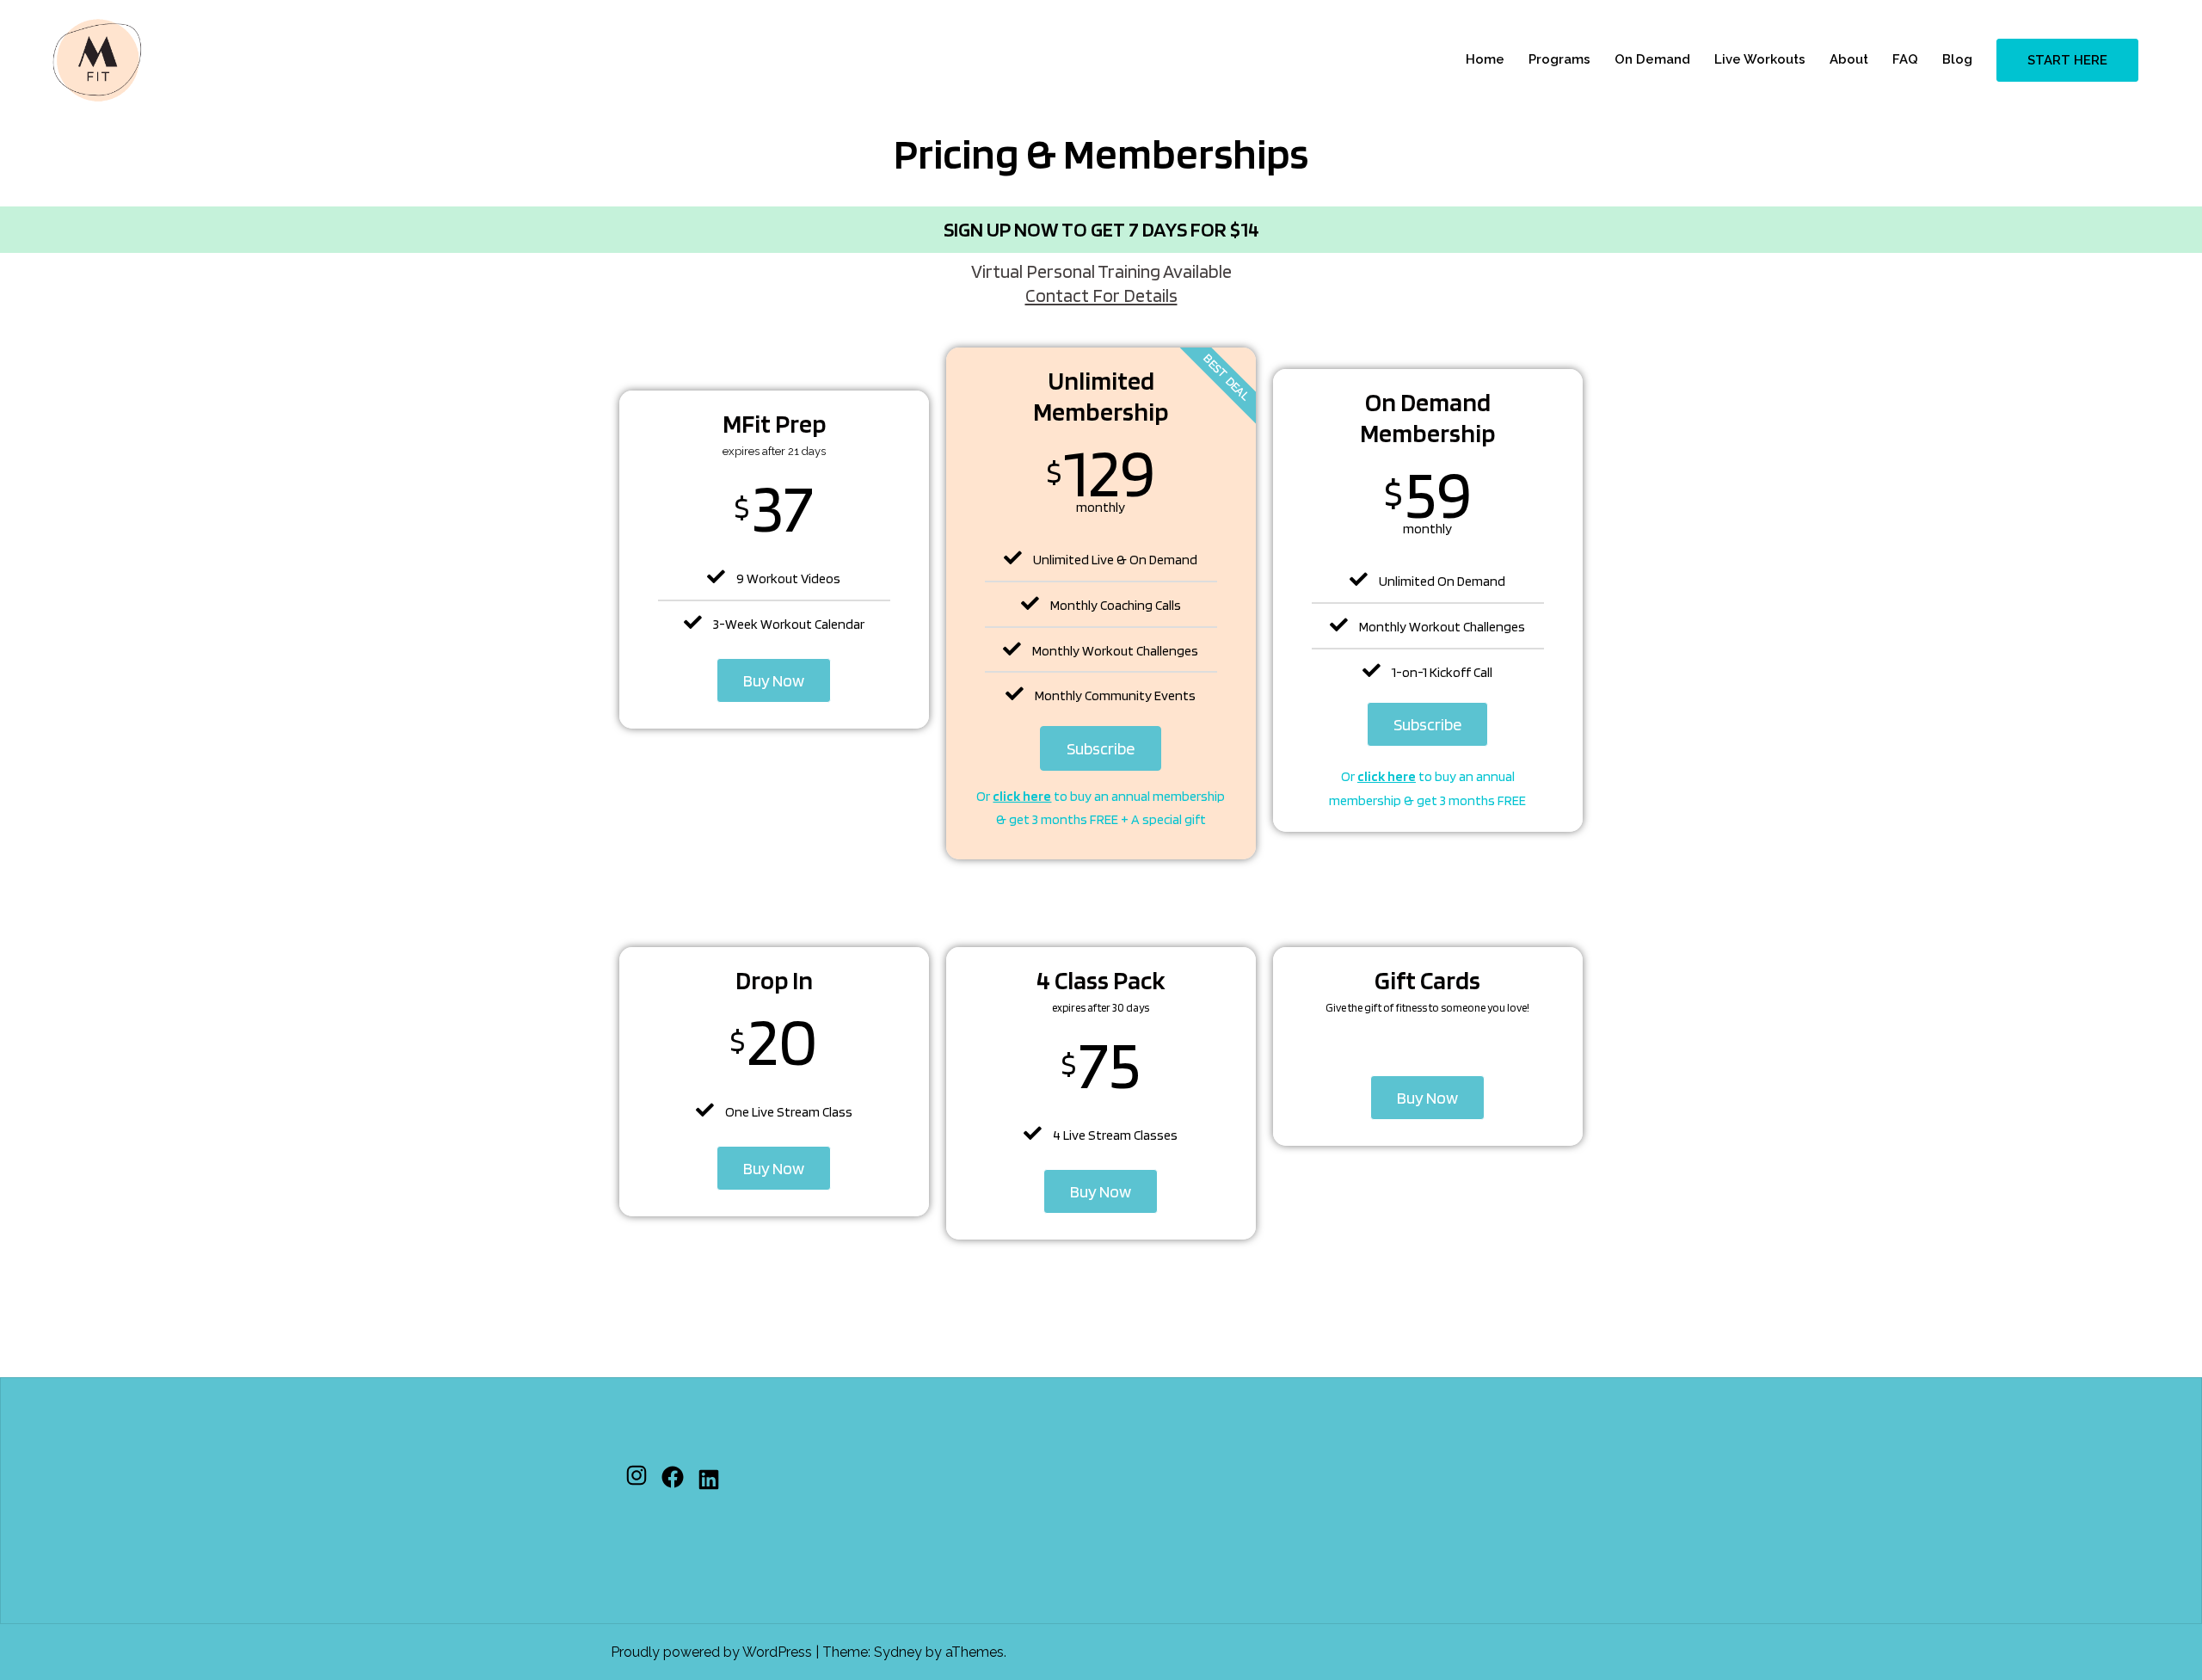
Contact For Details (1101, 295)
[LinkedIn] (709, 1480)
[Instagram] (637, 1475)
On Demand (1652, 59)
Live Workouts (1760, 59)
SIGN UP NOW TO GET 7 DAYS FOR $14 (1101, 229)
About (1849, 59)
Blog (1957, 59)
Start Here (2067, 60)
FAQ (1905, 59)
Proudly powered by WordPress (711, 1652)
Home (1485, 59)
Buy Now (774, 680)
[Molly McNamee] (97, 59)
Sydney (898, 1652)
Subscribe (1101, 748)
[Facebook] (673, 1477)
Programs (1559, 59)
